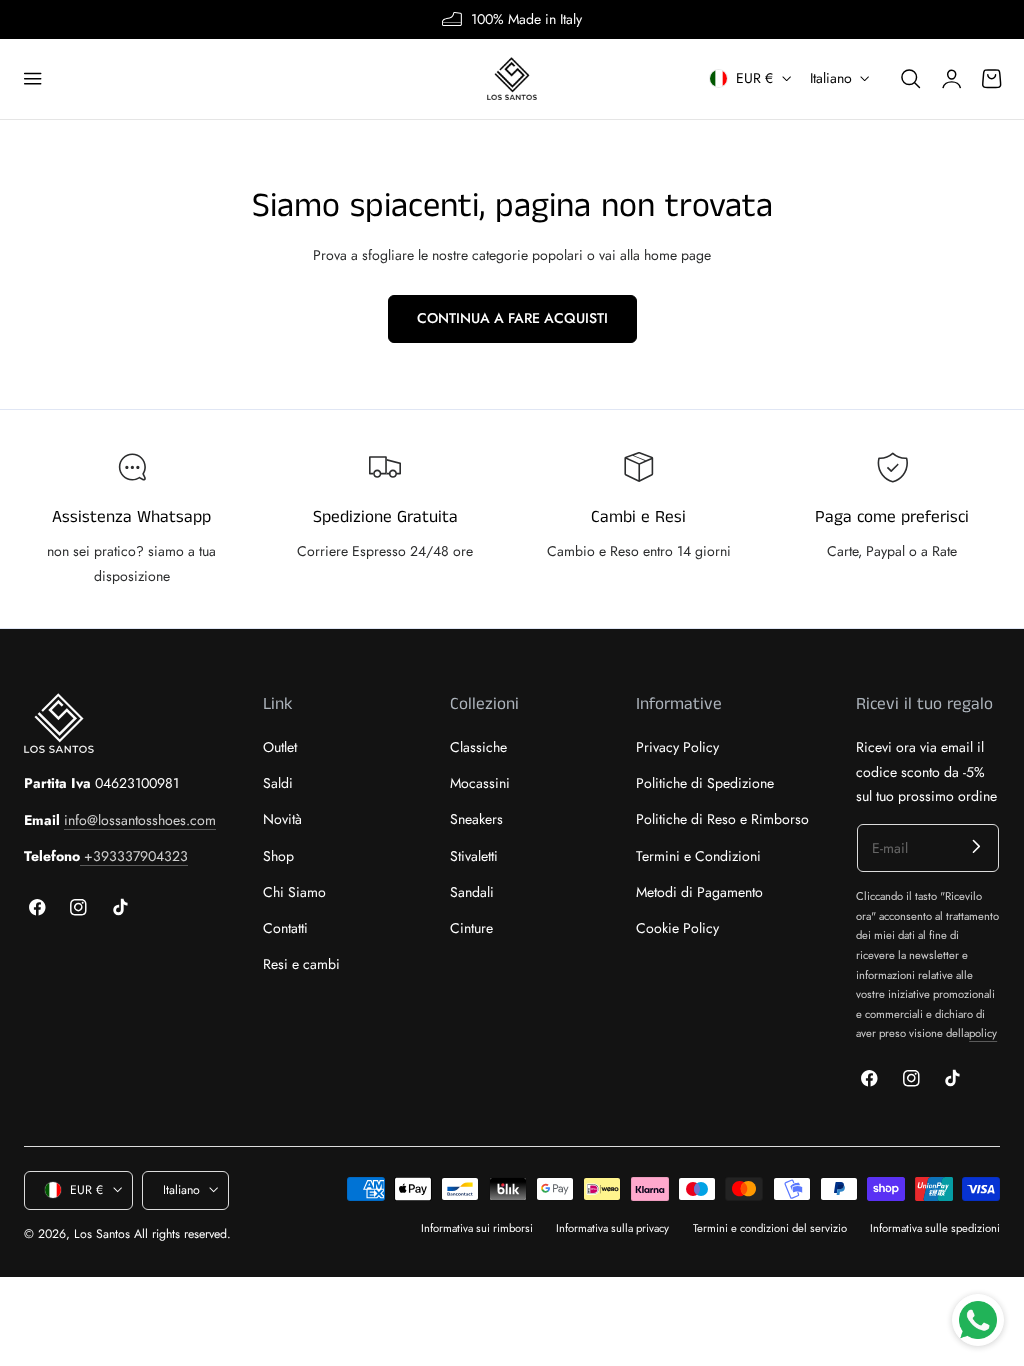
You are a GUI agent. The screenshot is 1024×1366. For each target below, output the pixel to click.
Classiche (478, 747)
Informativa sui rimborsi (477, 1228)
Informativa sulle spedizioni (935, 1228)
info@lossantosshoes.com (140, 820)
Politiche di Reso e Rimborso (722, 820)
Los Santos (102, 1234)
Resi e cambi (301, 965)
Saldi (278, 784)
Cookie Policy (677, 928)
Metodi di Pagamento (699, 892)
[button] (33, 79)
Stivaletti (474, 856)
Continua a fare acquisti (512, 318)
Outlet (280, 747)
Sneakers (476, 820)
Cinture (471, 928)
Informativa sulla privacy (612, 1228)
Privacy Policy (677, 747)
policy (983, 1033)
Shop (278, 856)
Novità (282, 820)
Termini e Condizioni (698, 856)
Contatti (285, 928)
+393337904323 (134, 856)
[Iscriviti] (976, 846)
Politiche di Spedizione (705, 784)
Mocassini (480, 784)
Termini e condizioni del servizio (770, 1228)
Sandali (472, 892)
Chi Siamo (294, 892)
